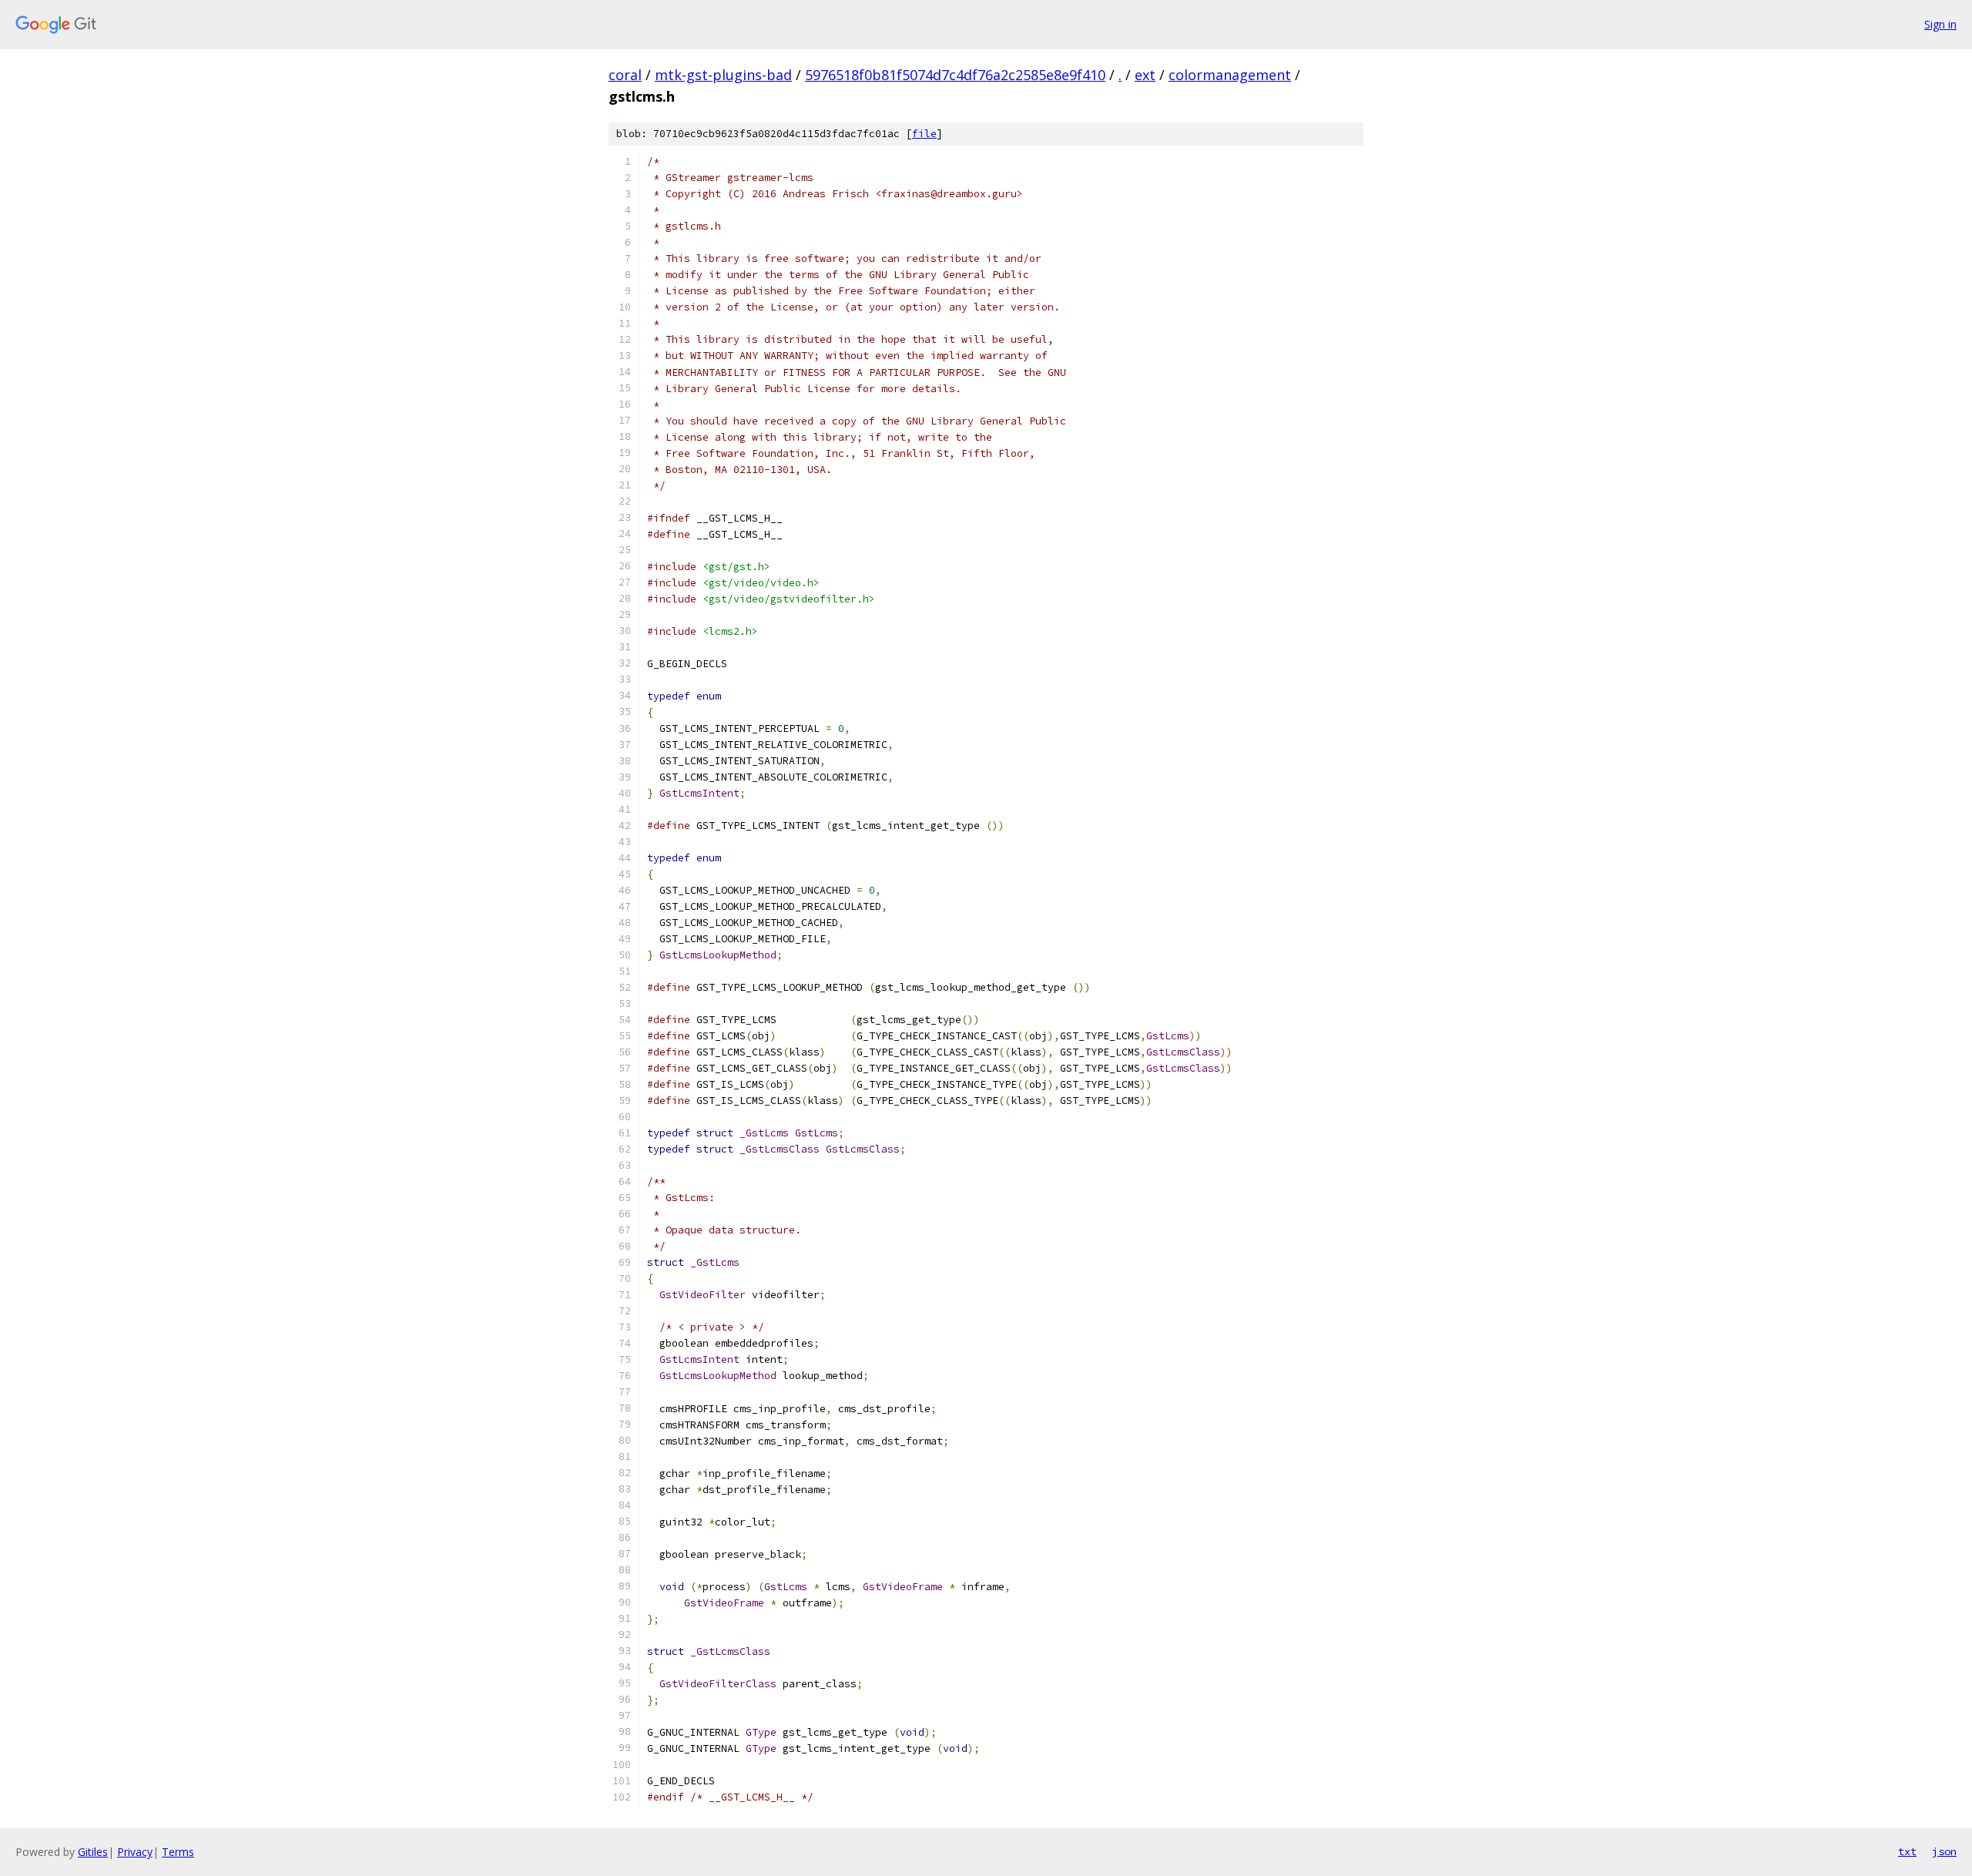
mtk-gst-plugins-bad (723, 75)
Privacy (135, 1852)
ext (1145, 75)
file (924, 134)
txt (1907, 1851)
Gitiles (93, 1852)
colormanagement (1230, 75)
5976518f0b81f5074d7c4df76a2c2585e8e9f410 (955, 75)
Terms (178, 1852)
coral (625, 75)
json (1944, 1851)
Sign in (1940, 24)
